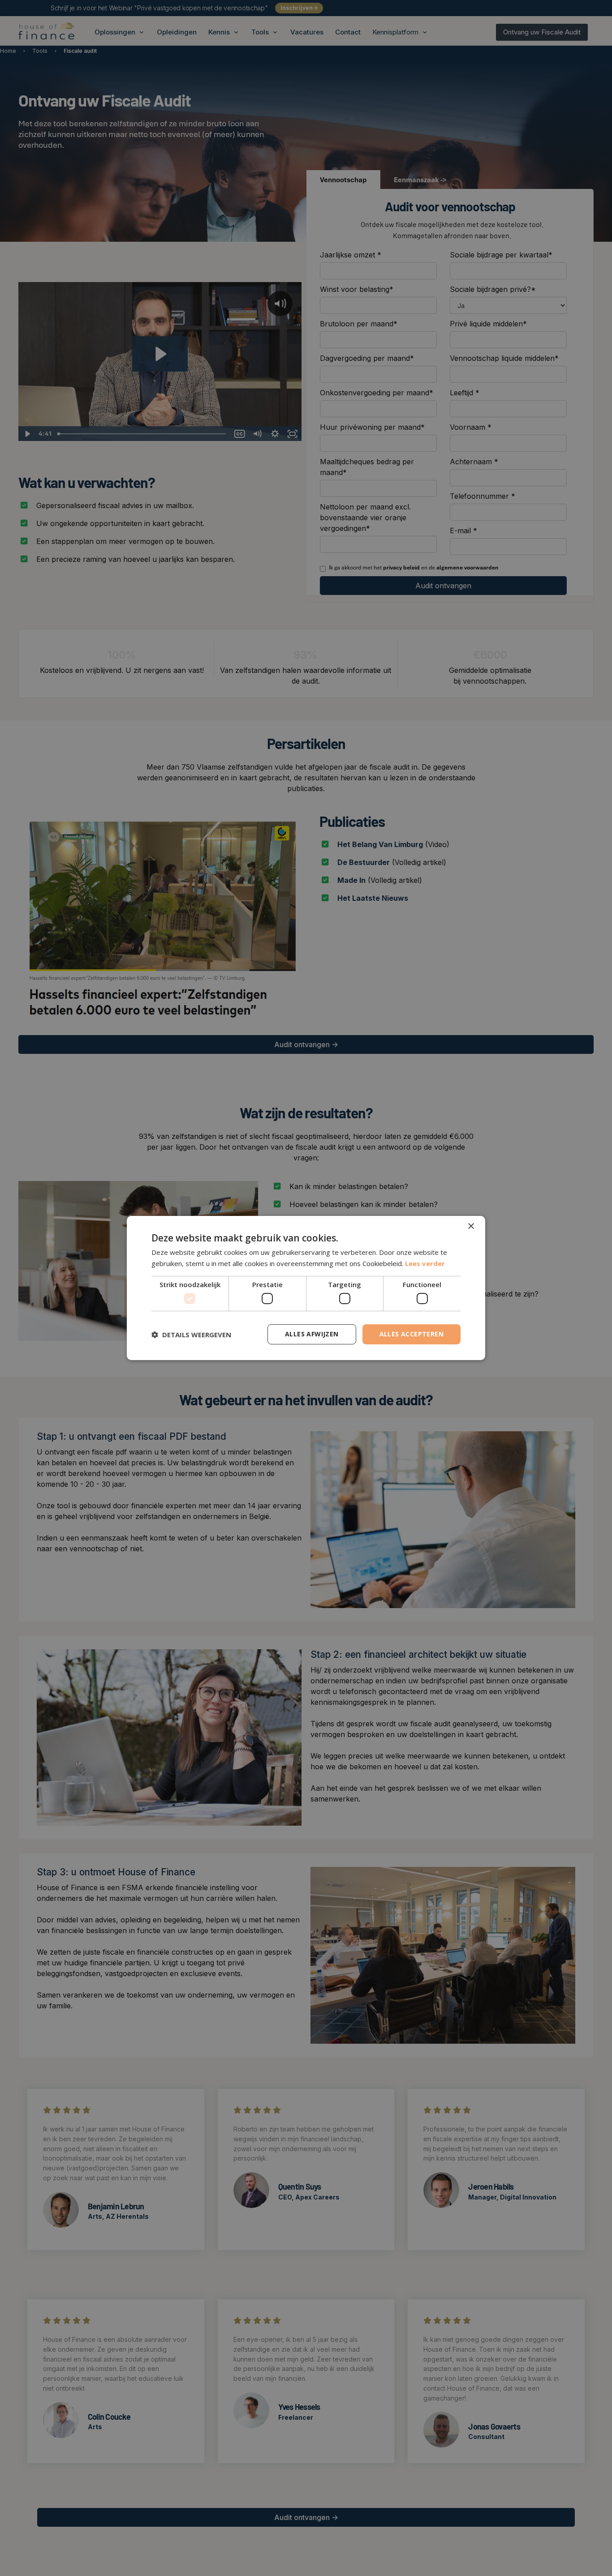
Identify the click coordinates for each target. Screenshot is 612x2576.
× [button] (471, 1226)
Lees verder (425, 1263)
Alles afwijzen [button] (312, 1334)
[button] (191, 1335)
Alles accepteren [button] (412, 1334)
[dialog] (306, 1288)
